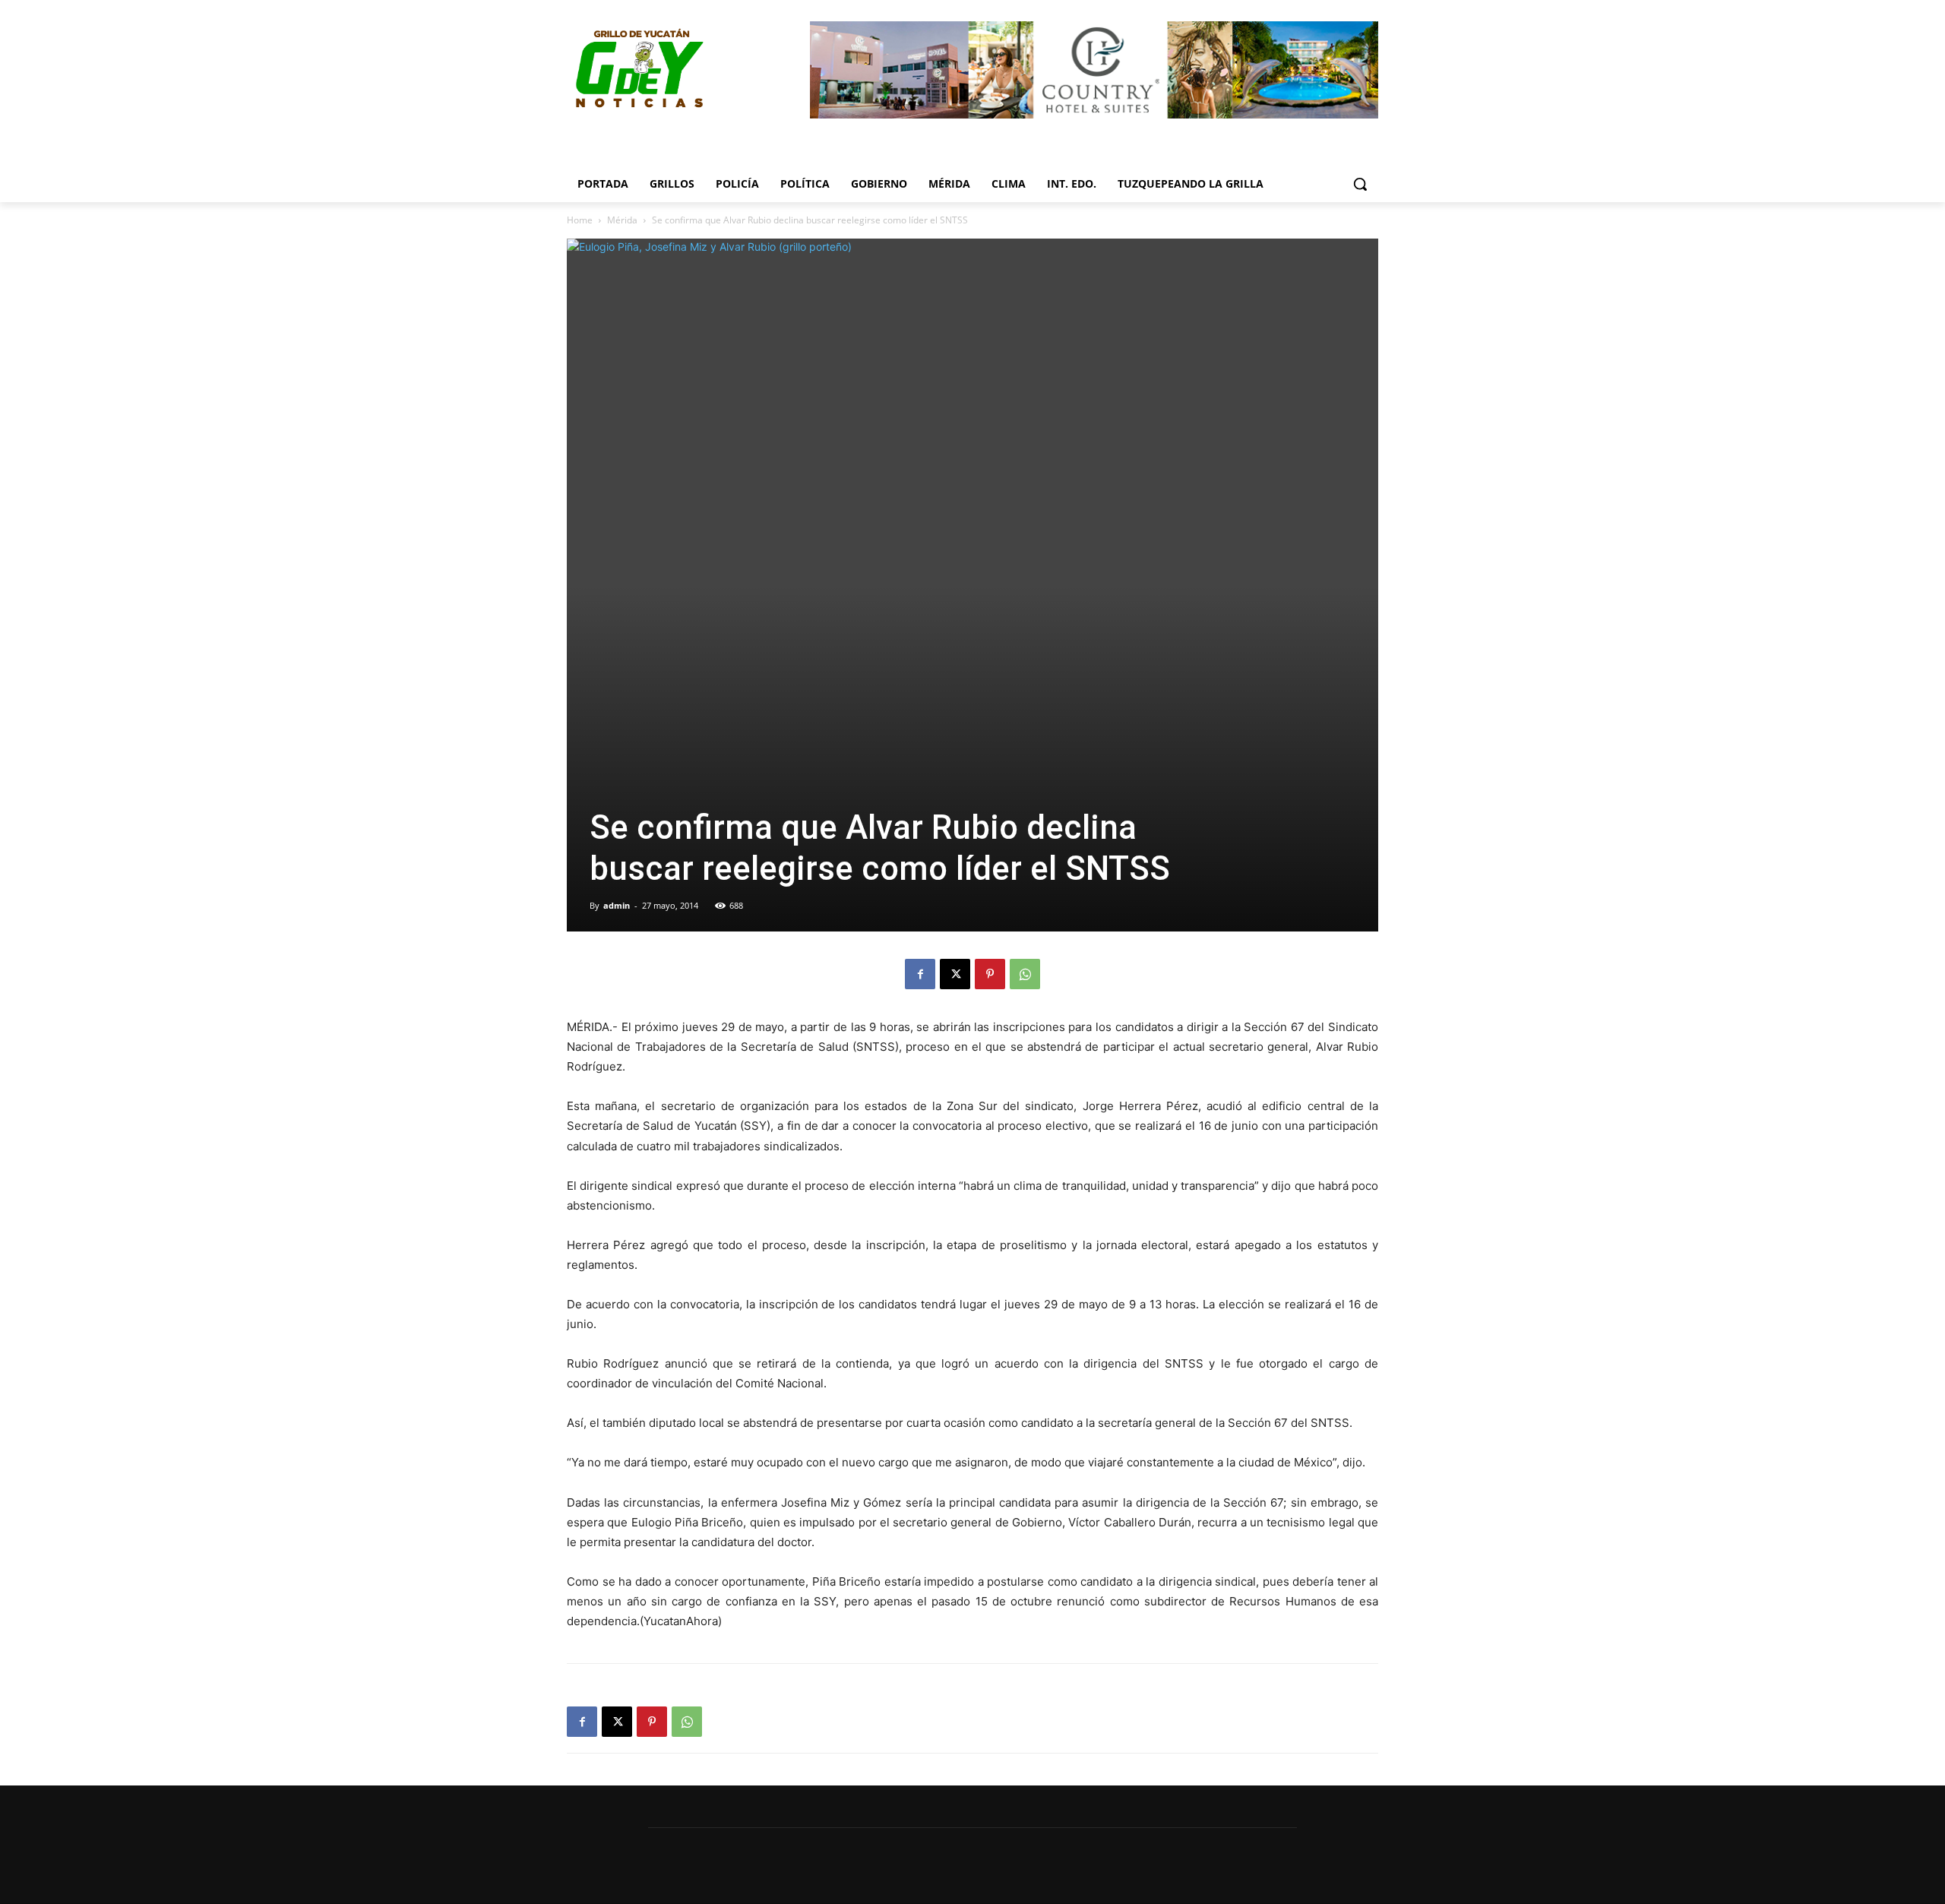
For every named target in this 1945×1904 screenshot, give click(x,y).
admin (617, 905)
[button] (1360, 184)
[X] (955, 974)
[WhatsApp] (1025, 974)
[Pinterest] (990, 974)
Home (580, 220)
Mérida (622, 220)
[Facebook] (920, 974)
